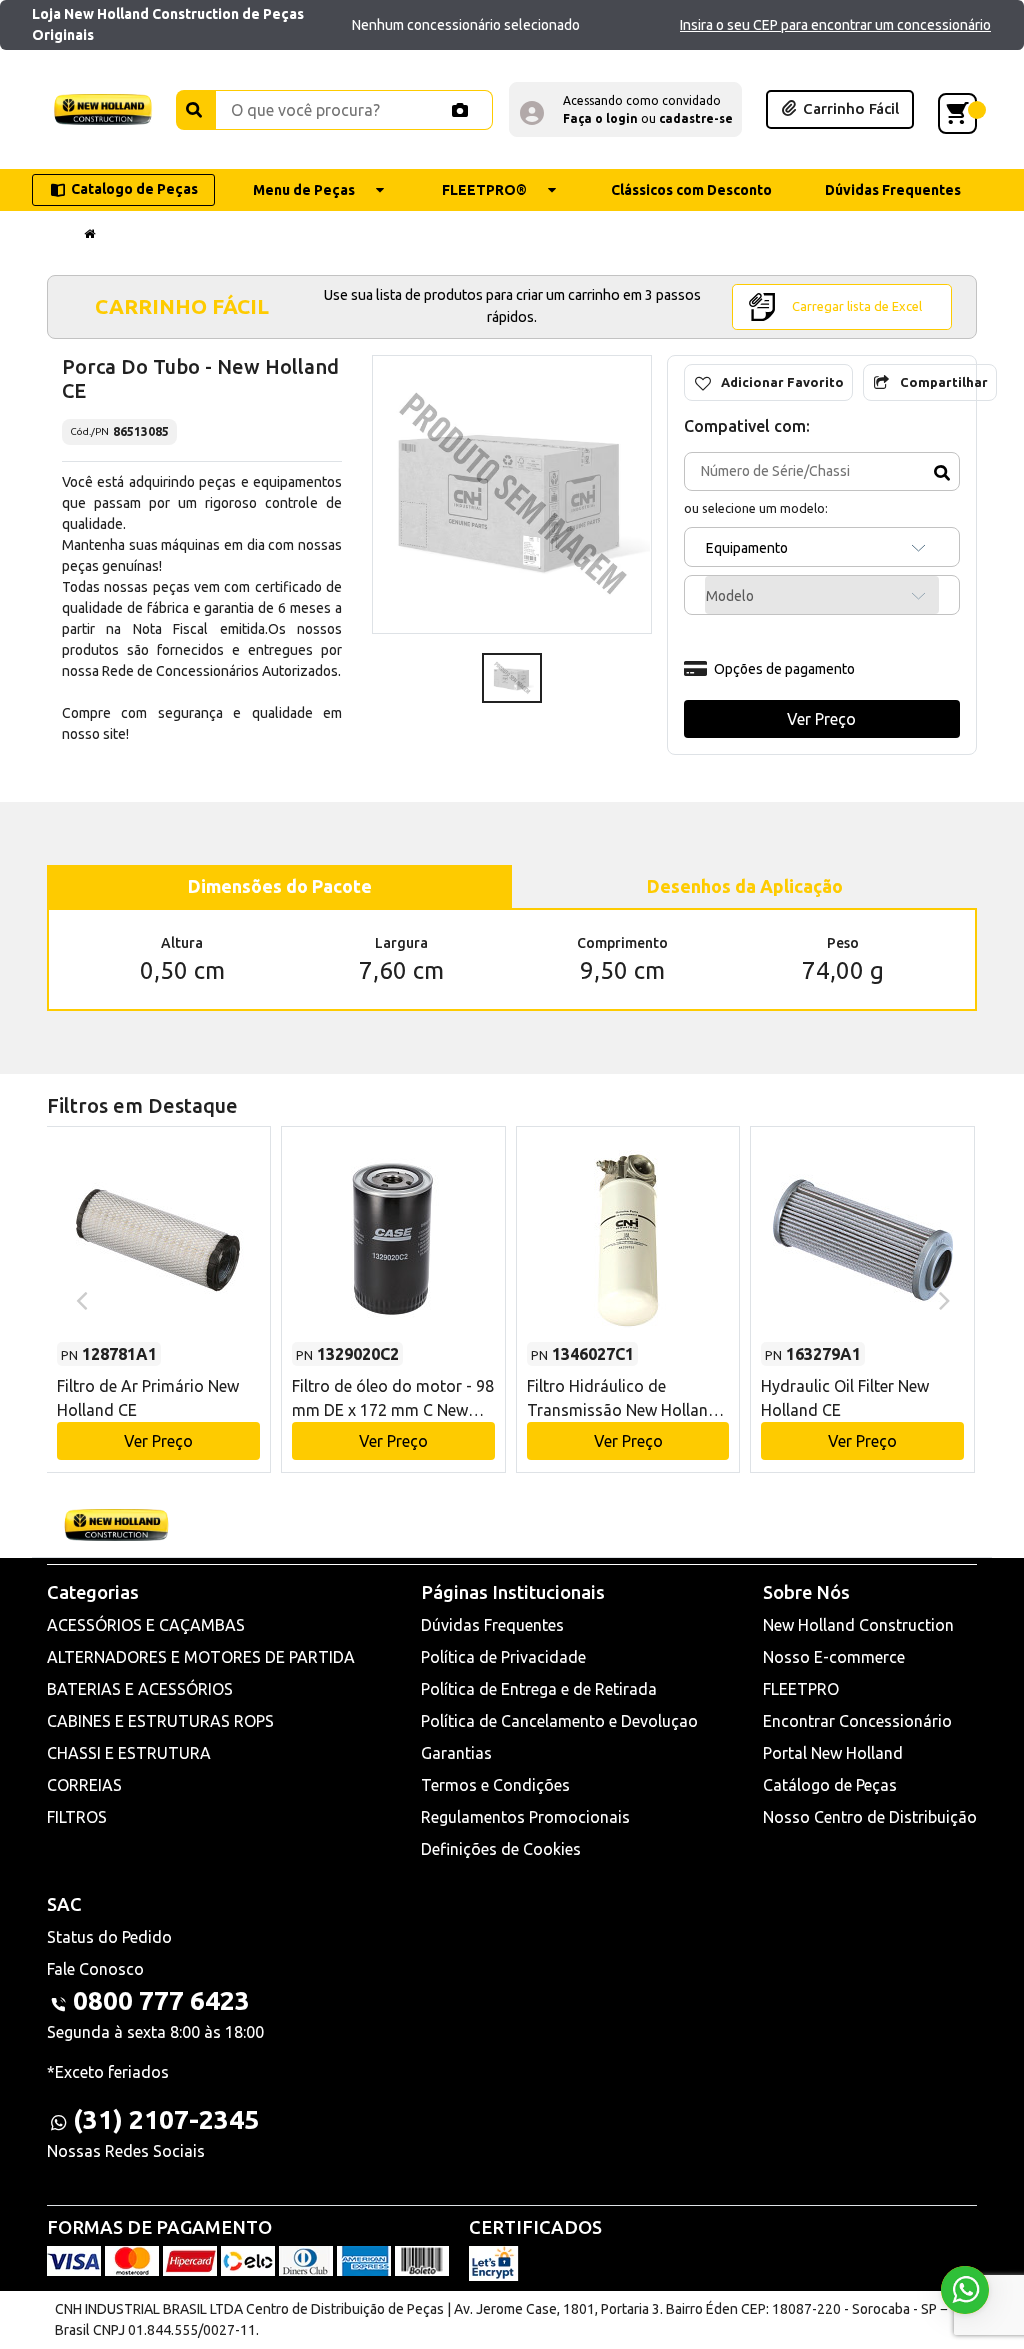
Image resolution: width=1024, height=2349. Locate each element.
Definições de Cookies (501, 1849)
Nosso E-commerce (834, 1657)
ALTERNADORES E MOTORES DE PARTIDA (201, 1657)
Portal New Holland (833, 1753)
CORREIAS (84, 1785)
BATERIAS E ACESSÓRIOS (140, 1689)
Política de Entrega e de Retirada (539, 1689)
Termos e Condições (495, 1785)
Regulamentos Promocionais (525, 1817)
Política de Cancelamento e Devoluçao (559, 1721)
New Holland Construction (858, 1625)
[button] (625, 109)
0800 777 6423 (161, 2000)
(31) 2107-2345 (166, 2119)
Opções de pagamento (784, 669)
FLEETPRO (801, 1689)
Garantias (456, 1753)
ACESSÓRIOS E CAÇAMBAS (146, 1625)
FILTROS (77, 1817)
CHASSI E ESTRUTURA (129, 1753)
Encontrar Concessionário (857, 1721)
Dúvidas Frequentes (492, 1625)
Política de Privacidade (503, 1657)
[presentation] (79, 1299)
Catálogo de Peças (830, 1785)
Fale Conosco (95, 1969)
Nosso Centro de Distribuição (870, 1817)
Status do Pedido (109, 1937)
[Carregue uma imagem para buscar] (460, 110)
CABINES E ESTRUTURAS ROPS (160, 1721)
